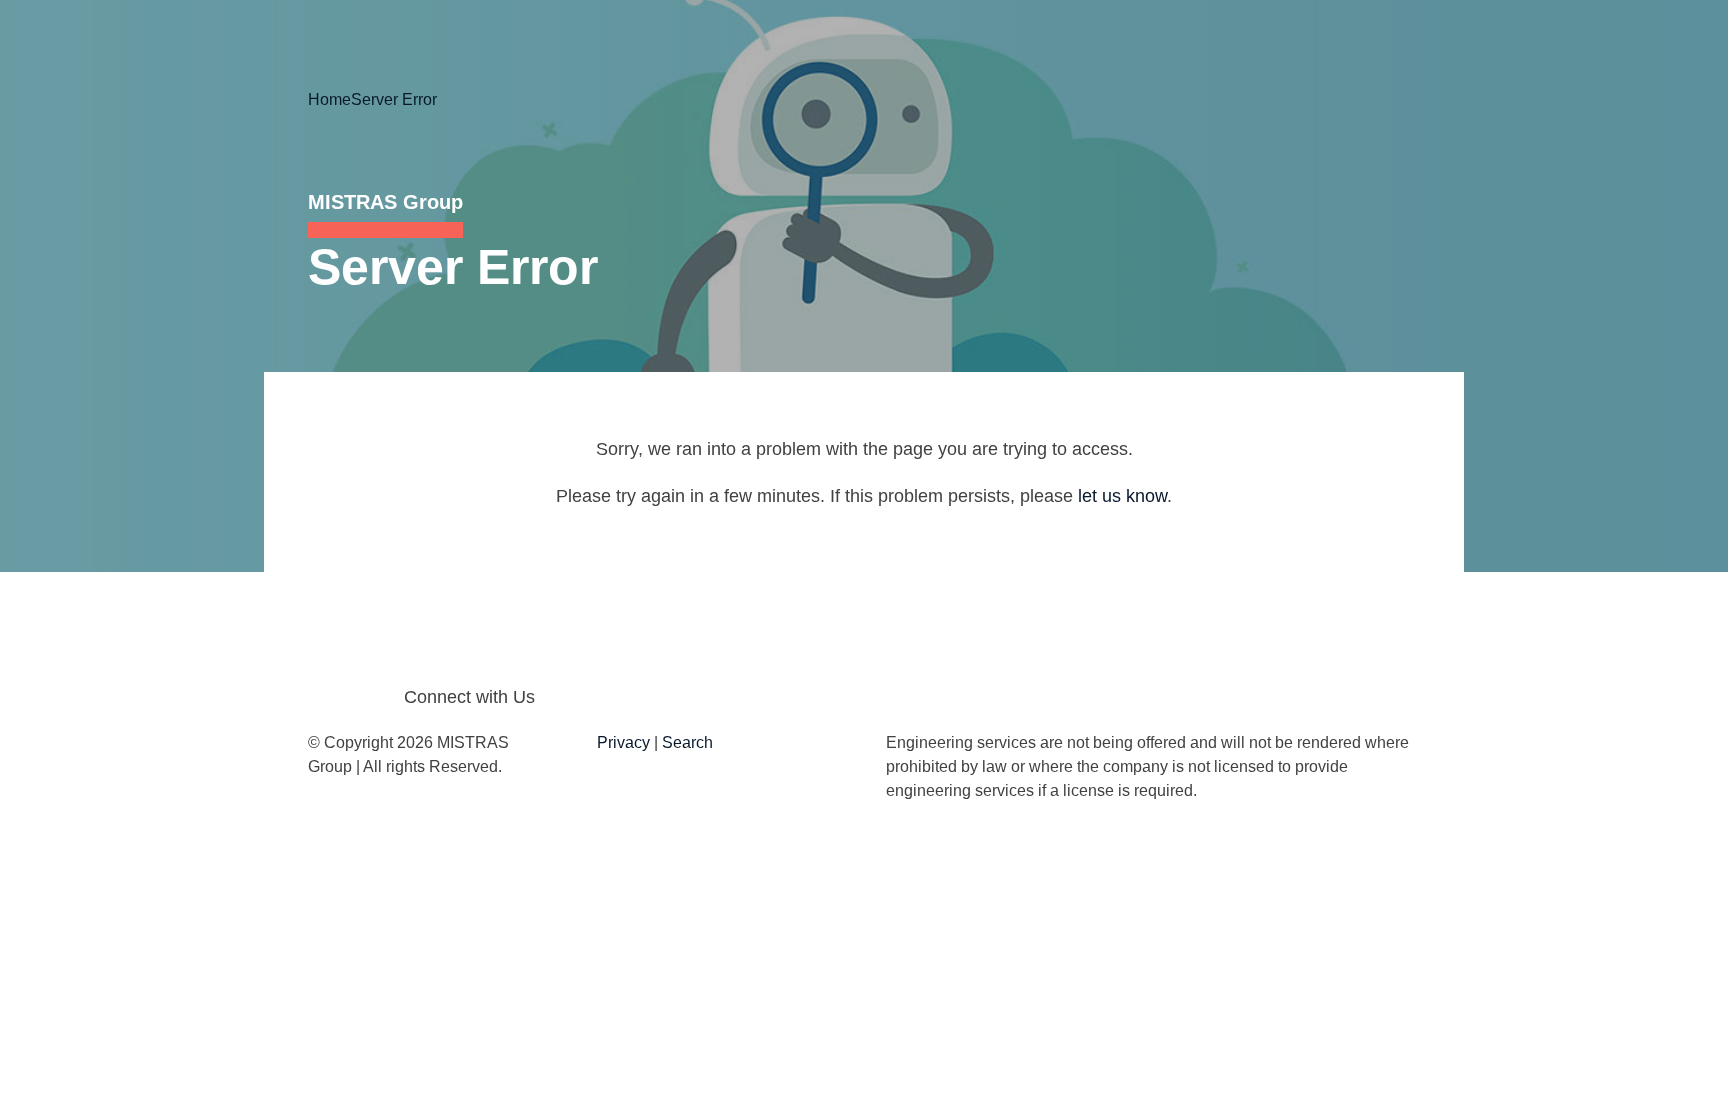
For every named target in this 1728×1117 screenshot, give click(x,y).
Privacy (623, 742)
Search (687, 742)
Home (329, 99)
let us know (1122, 496)
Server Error (394, 99)
